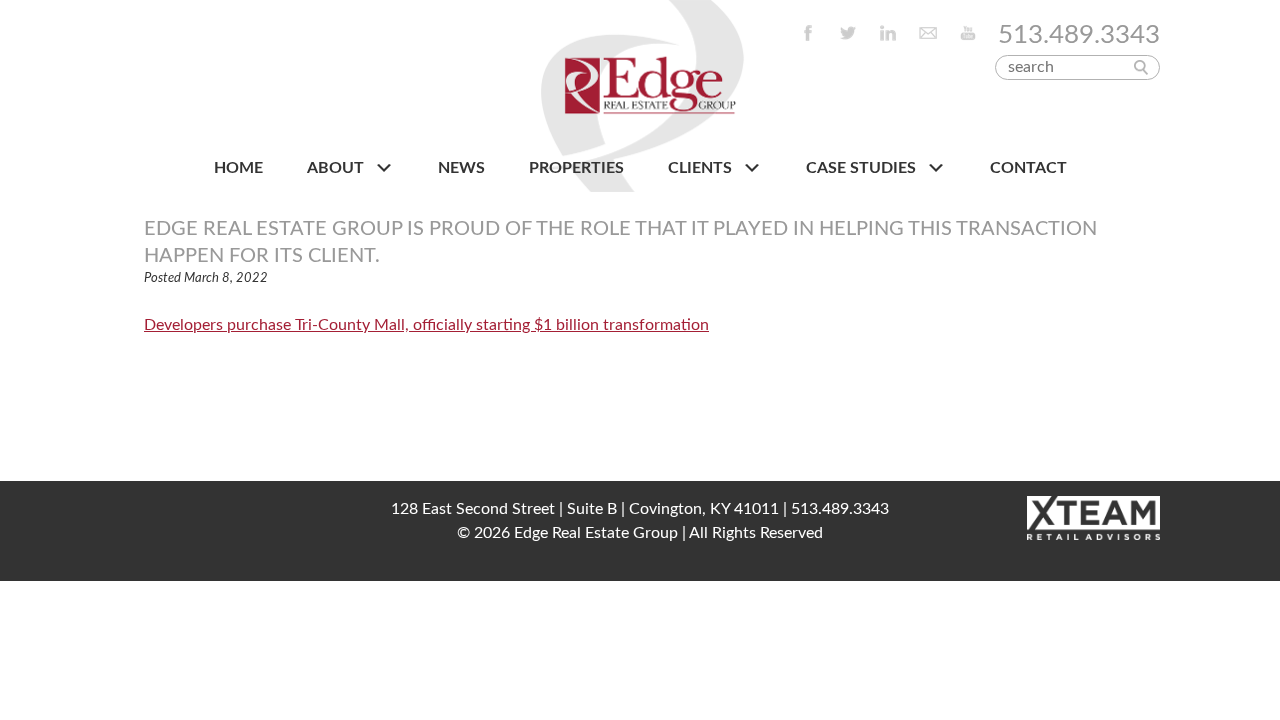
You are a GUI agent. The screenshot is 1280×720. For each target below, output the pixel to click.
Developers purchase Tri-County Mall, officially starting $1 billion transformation (426, 325)
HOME (238, 168)
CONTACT (1028, 168)
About (337, 168)
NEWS (461, 168)
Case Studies (863, 168)
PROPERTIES (576, 168)
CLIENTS (702, 168)
